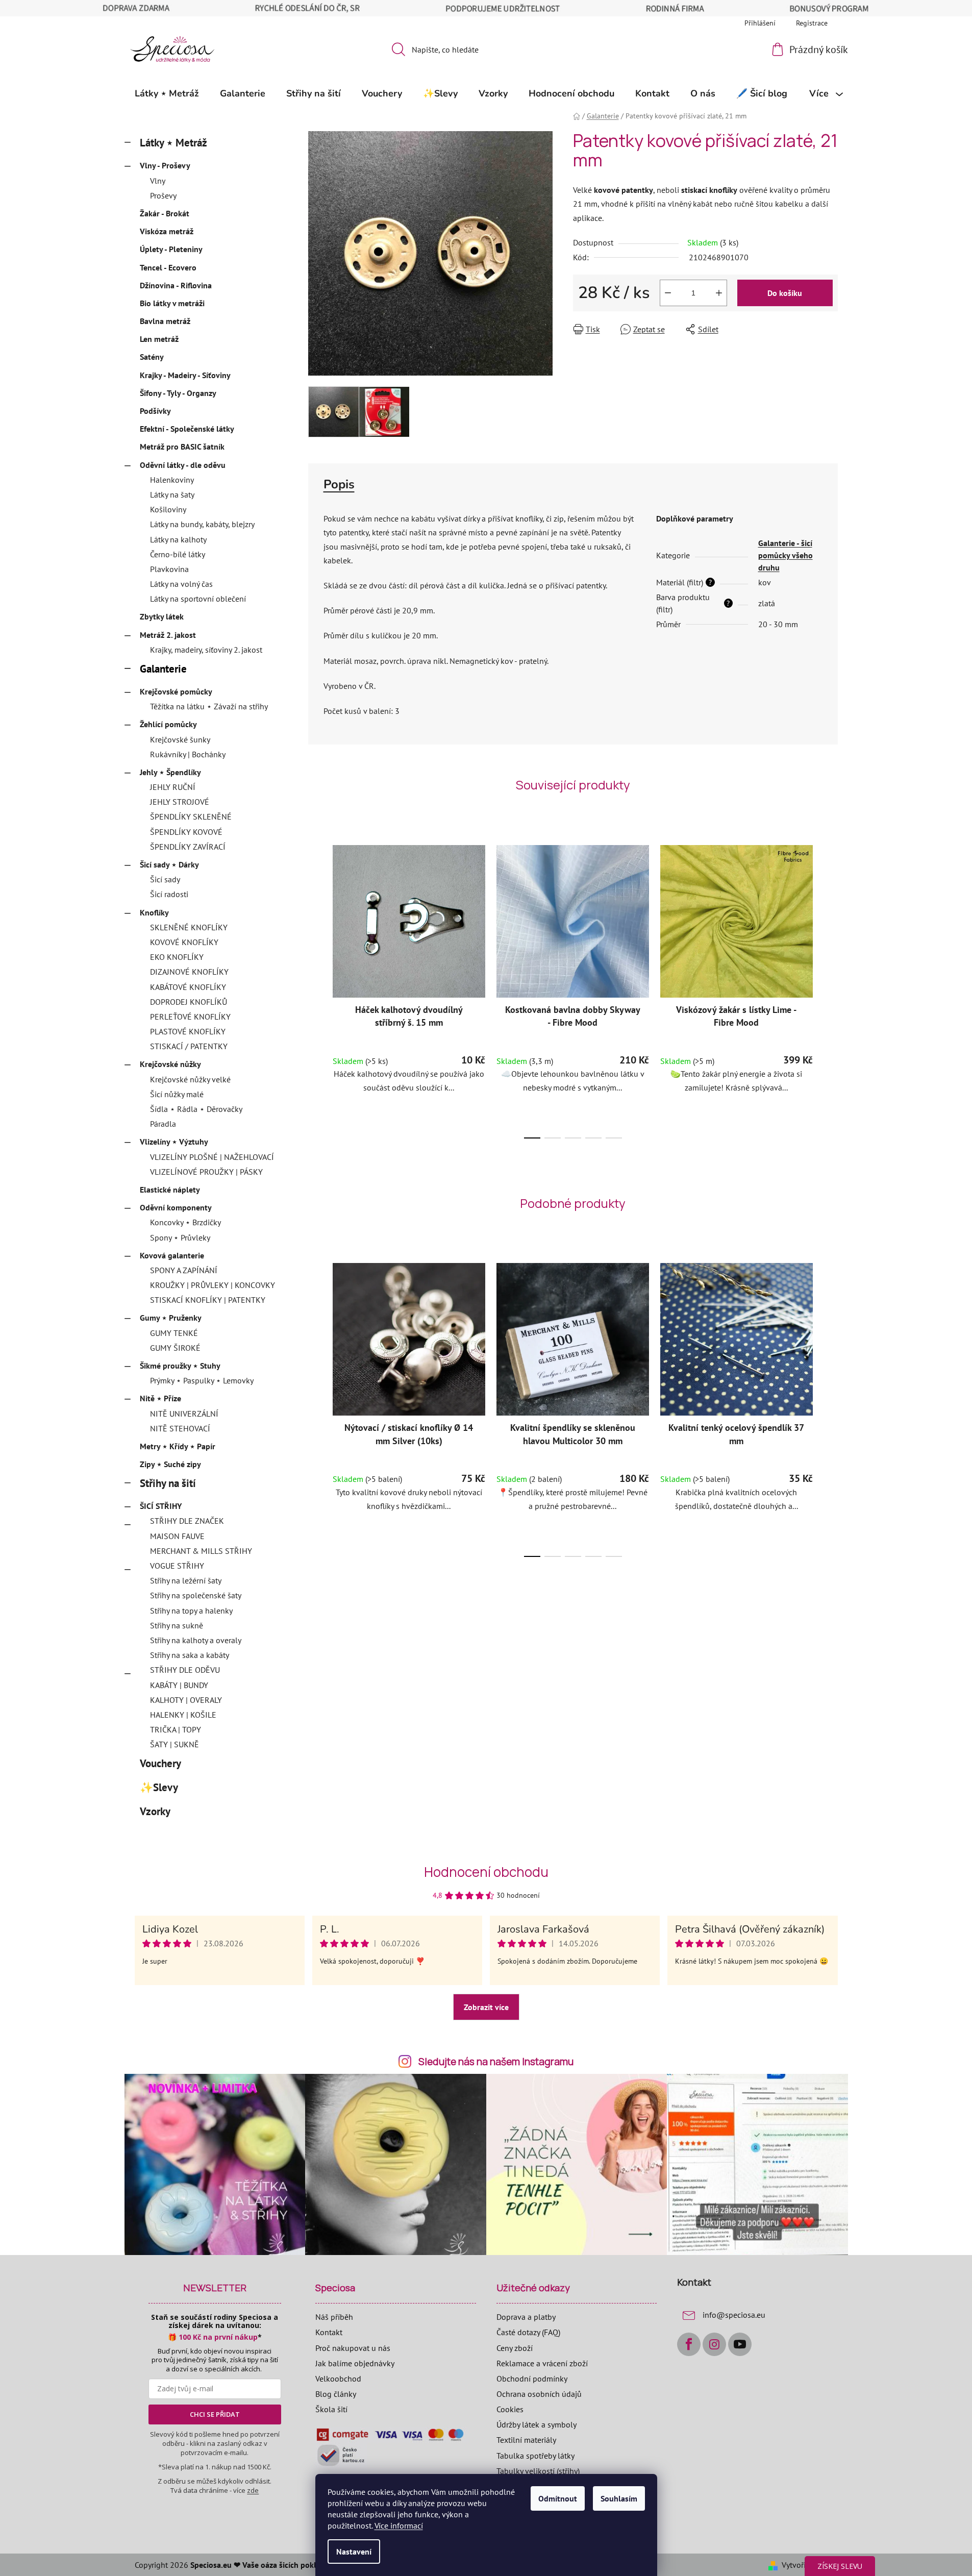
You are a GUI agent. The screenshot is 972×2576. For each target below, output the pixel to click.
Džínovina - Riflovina (176, 285)
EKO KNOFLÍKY (177, 957)
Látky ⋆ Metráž (173, 143)
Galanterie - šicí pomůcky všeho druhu (786, 555)
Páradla (163, 1124)
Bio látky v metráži (172, 303)
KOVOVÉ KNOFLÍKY (184, 942)
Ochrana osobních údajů (539, 2394)
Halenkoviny (172, 480)
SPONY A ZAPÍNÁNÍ (184, 1270)
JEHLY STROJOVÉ (180, 802)
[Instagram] (714, 2344)
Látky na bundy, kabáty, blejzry (202, 524)
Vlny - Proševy (165, 165)
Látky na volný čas (181, 584)
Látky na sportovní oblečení (198, 599)
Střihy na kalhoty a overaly (196, 1640)
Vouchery (160, 1763)
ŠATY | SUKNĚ (175, 1744)
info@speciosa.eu (734, 2315)
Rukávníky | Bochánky (188, 754)
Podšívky (155, 411)
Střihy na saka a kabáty (190, 1655)
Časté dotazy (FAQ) (528, 2332)
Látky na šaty (172, 494)
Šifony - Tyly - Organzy (178, 393)
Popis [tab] (339, 484)
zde (253, 2490)
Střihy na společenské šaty (196, 1595)
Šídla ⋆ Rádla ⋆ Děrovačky (196, 1109)
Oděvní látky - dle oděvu (183, 465)
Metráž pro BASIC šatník (182, 447)
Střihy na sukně (177, 1625)
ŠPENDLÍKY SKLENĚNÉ (191, 816)
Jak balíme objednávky (355, 2363)
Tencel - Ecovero (168, 267)
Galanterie (163, 669)
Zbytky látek (162, 616)
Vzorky (155, 1811)
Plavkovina (169, 569)
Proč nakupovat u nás (353, 2348)
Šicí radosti (169, 894)
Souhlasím (619, 2498)
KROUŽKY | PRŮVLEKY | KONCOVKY (213, 1285)
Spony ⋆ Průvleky (180, 1237)
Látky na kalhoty (178, 539)
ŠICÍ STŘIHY (161, 1506)
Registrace (812, 23)
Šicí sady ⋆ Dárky (169, 864)
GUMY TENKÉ (174, 1333)
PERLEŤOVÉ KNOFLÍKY (190, 1017)
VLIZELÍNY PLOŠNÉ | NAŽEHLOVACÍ (212, 1157)
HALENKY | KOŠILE (183, 1715)
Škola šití (331, 2409)
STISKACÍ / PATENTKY (189, 1046)
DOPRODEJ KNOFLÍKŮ (189, 1002)
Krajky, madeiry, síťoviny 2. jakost (206, 650)
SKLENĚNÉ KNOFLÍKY (189, 927)
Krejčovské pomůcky (176, 691)
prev (316, 988)
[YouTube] (740, 2344)
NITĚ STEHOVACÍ (180, 1428)
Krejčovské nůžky (170, 1064)
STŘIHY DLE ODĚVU (185, 1670)
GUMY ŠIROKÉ (175, 1348)
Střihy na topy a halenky (191, 1611)
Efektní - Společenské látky (187, 429)
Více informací (399, 2525)
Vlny (158, 181)
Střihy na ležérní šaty (186, 1580)
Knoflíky (154, 912)
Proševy (163, 195)
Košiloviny (168, 509)
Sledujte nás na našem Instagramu (496, 2062)
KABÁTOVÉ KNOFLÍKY (188, 987)
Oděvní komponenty (176, 1207)
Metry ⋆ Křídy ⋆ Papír (178, 1446)
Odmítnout (558, 2498)
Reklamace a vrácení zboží (542, 2363)
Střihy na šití (168, 1483)
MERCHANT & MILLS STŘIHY (201, 1551)
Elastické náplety (170, 1190)
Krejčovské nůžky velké (190, 1079)
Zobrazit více (486, 2007)
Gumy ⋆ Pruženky (171, 1318)
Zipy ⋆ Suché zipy (170, 1464)
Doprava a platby (526, 2317)
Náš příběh (334, 2317)
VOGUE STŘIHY (177, 1566)
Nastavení (354, 2552)
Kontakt (329, 2332)
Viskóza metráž (167, 231)
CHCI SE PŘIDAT (215, 2414)
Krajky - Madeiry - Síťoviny (185, 375)
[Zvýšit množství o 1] (719, 293)
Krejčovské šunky (180, 739)
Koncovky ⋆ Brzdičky (185, 1222)
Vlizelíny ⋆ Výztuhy (174, 1142)
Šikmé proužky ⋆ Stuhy (180, 1366)
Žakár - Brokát (165, 213)
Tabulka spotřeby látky (535, 2456)
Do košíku (785, 293)
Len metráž (159, 339)
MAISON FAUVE (177, 1536)
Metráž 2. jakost (168, 635)
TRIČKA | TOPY (176, 1729)
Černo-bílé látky (178, 554)
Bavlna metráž (165, 321)
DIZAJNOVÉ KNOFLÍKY (189, 972)
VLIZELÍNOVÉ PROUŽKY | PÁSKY (206, 1172)
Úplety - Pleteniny (171, 249)
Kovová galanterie (172, 1255)
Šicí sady (165, 879)
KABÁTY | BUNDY (179, 1685)
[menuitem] (167, 93)
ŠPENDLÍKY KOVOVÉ (186, 832)
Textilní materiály (526, 2440)
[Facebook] (689, 2344)
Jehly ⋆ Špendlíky (170, 772)
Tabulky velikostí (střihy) (538, 2471)
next (830, 988)
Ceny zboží (515, 2348)
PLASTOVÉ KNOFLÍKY (188, 1031)
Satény (152, 357)
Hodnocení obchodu (486, 1872)
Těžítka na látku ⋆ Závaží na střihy (209, 706)
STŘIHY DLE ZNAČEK (187, 1521)
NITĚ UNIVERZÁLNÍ (184, 1414)
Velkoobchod (338, 2379)
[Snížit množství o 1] (668, 293)
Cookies (510, 2409)
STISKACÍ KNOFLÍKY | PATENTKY (208, 1300)
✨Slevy (159, 1787)
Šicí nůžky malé (177, 1094)
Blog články (336, 2394)
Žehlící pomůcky (168, 724)
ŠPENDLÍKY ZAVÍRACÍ (188, 847)
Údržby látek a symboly (537, 2424)
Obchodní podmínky (532, 2379)
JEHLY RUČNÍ (173, 787)
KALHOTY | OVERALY (186, 1700)
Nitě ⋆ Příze (160, 1398)
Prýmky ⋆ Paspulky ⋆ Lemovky (202, 1380)
